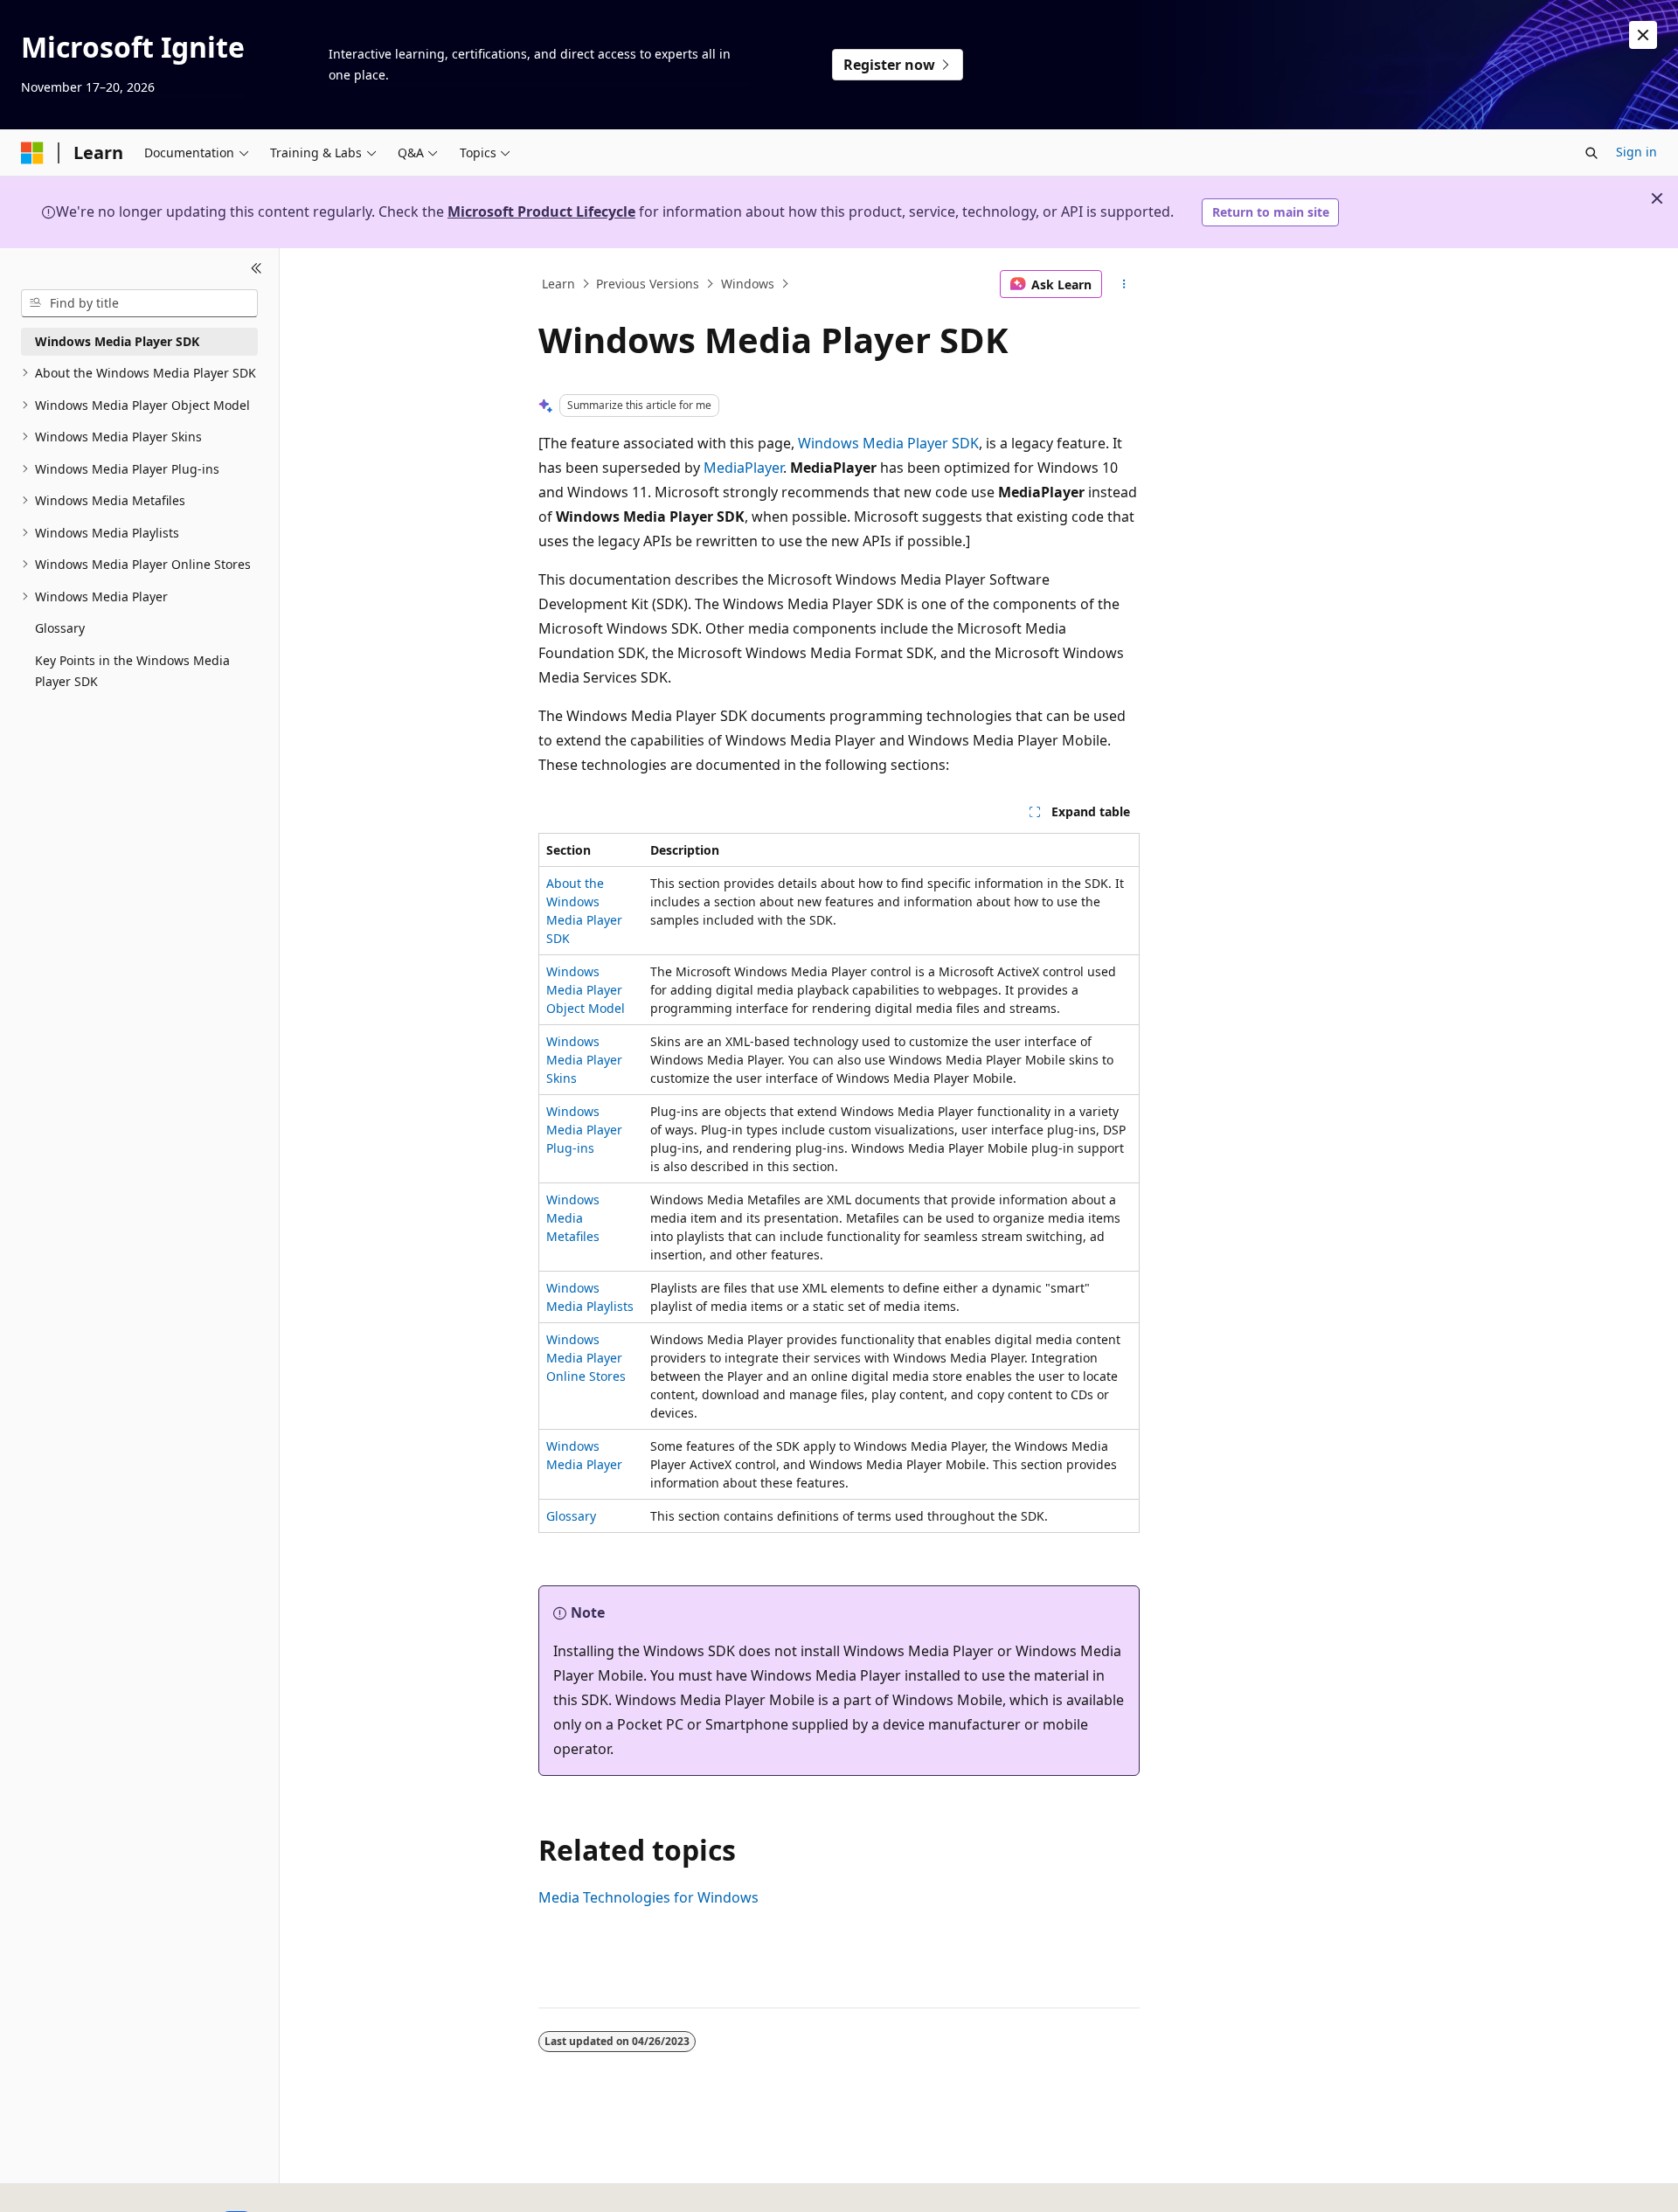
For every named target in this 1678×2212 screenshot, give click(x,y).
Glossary (571, 1516)
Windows (748, 284)
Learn (558, 284)
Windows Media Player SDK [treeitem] (117, 341)
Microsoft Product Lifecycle (541, 211)
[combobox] (139, 303)
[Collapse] (257, 269)
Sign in (1636, 152)
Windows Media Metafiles (573, 1218)
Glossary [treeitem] (60, 628)
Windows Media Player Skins (584, 1060)
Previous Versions (648, 284)
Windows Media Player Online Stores (586, 1358)
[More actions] (1124, 284)
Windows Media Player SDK (888, 443)
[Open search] (1591, 153)
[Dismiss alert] (1643, 35)
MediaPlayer (743, 468)
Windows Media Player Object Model (586, 990)
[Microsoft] (32, 153)
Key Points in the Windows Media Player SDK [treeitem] (132, 671)
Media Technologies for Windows (648, 1897)
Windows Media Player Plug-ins (584, 1130)
